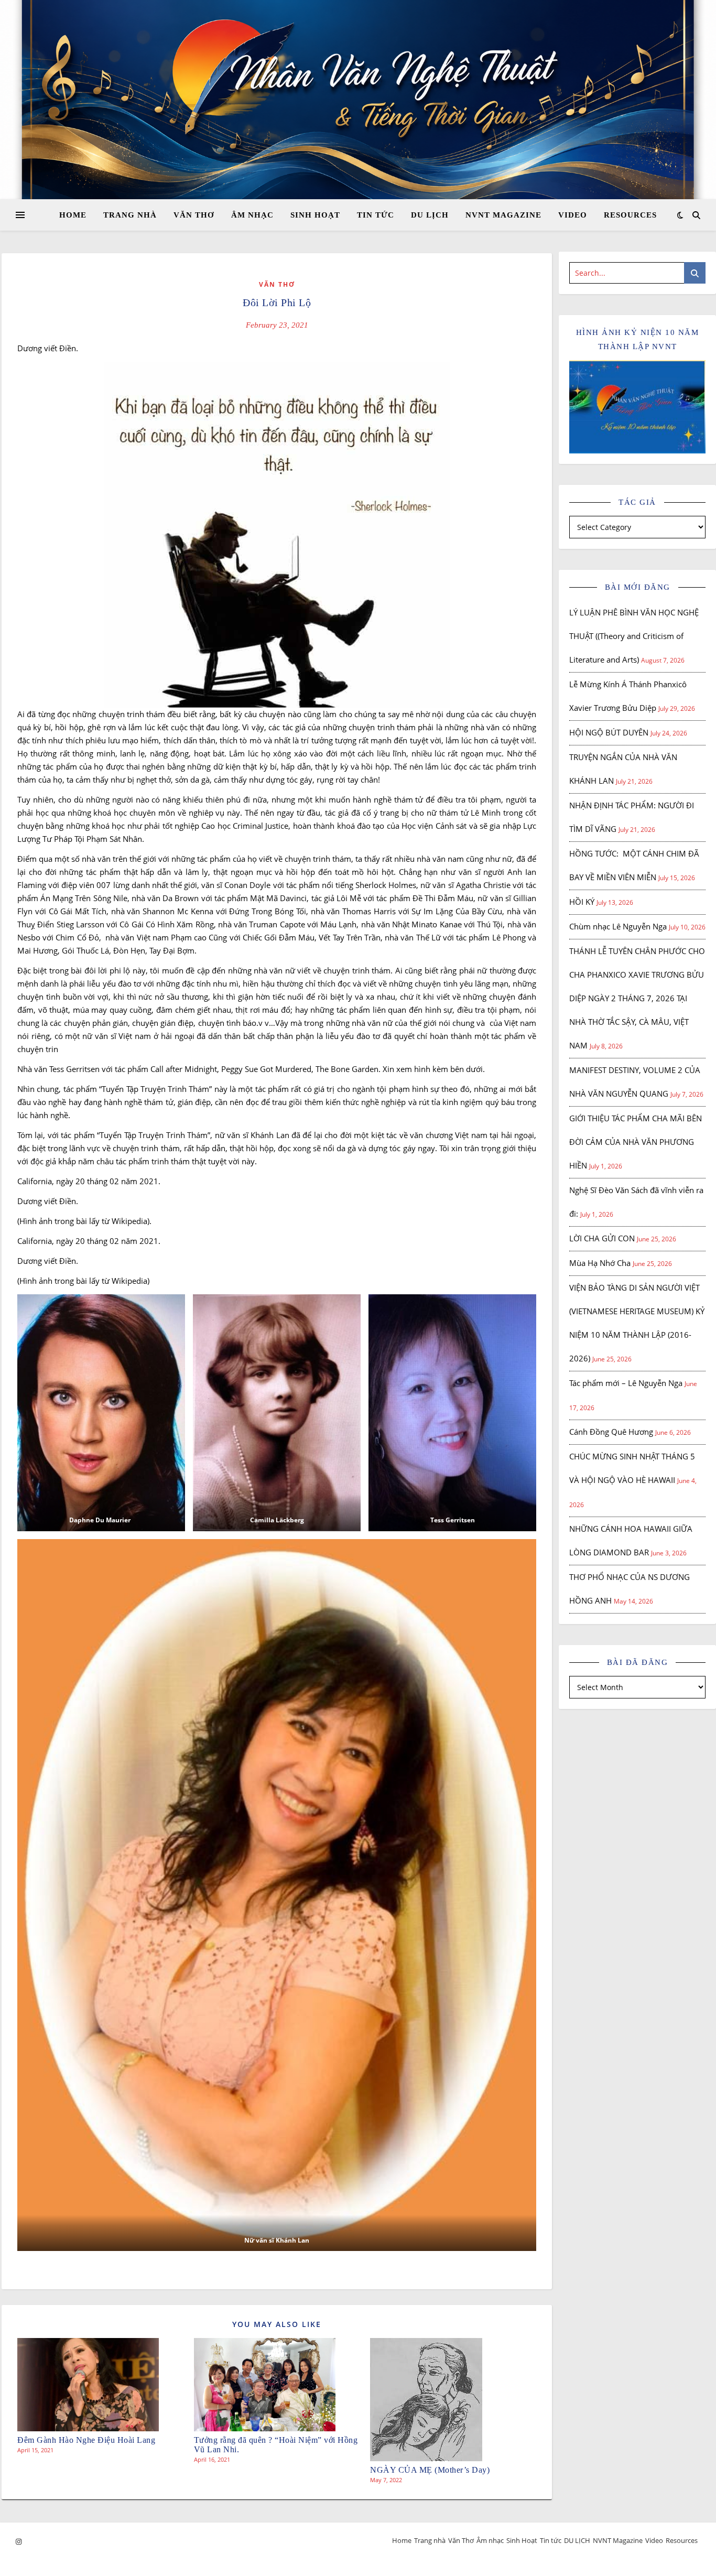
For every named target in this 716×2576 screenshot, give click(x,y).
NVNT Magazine (503, 215)
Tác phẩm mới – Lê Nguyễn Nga (626, 1383)
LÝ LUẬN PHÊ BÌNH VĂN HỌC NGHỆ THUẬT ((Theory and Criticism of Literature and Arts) (634, 636)
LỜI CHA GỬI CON (602, 1238)
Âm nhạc (252, 215)
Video (573, 215)
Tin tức (376, 215)
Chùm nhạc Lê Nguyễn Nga (618, 926)
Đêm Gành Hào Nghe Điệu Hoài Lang (86, 2440)
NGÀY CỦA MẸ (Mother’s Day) (430, 2470)
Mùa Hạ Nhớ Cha (600, 1263)
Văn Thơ (194, 215)
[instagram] (19, 2541)
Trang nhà (130, 215)
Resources (630, 215)
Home (73, 215)
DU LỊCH (430, 215)
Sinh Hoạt (315, 215)
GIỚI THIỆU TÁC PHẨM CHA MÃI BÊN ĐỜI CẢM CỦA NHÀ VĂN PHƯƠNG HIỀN (636, 1142)
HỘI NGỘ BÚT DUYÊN (609, 732)
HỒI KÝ (582, 902)
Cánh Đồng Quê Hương (611, 1432)
